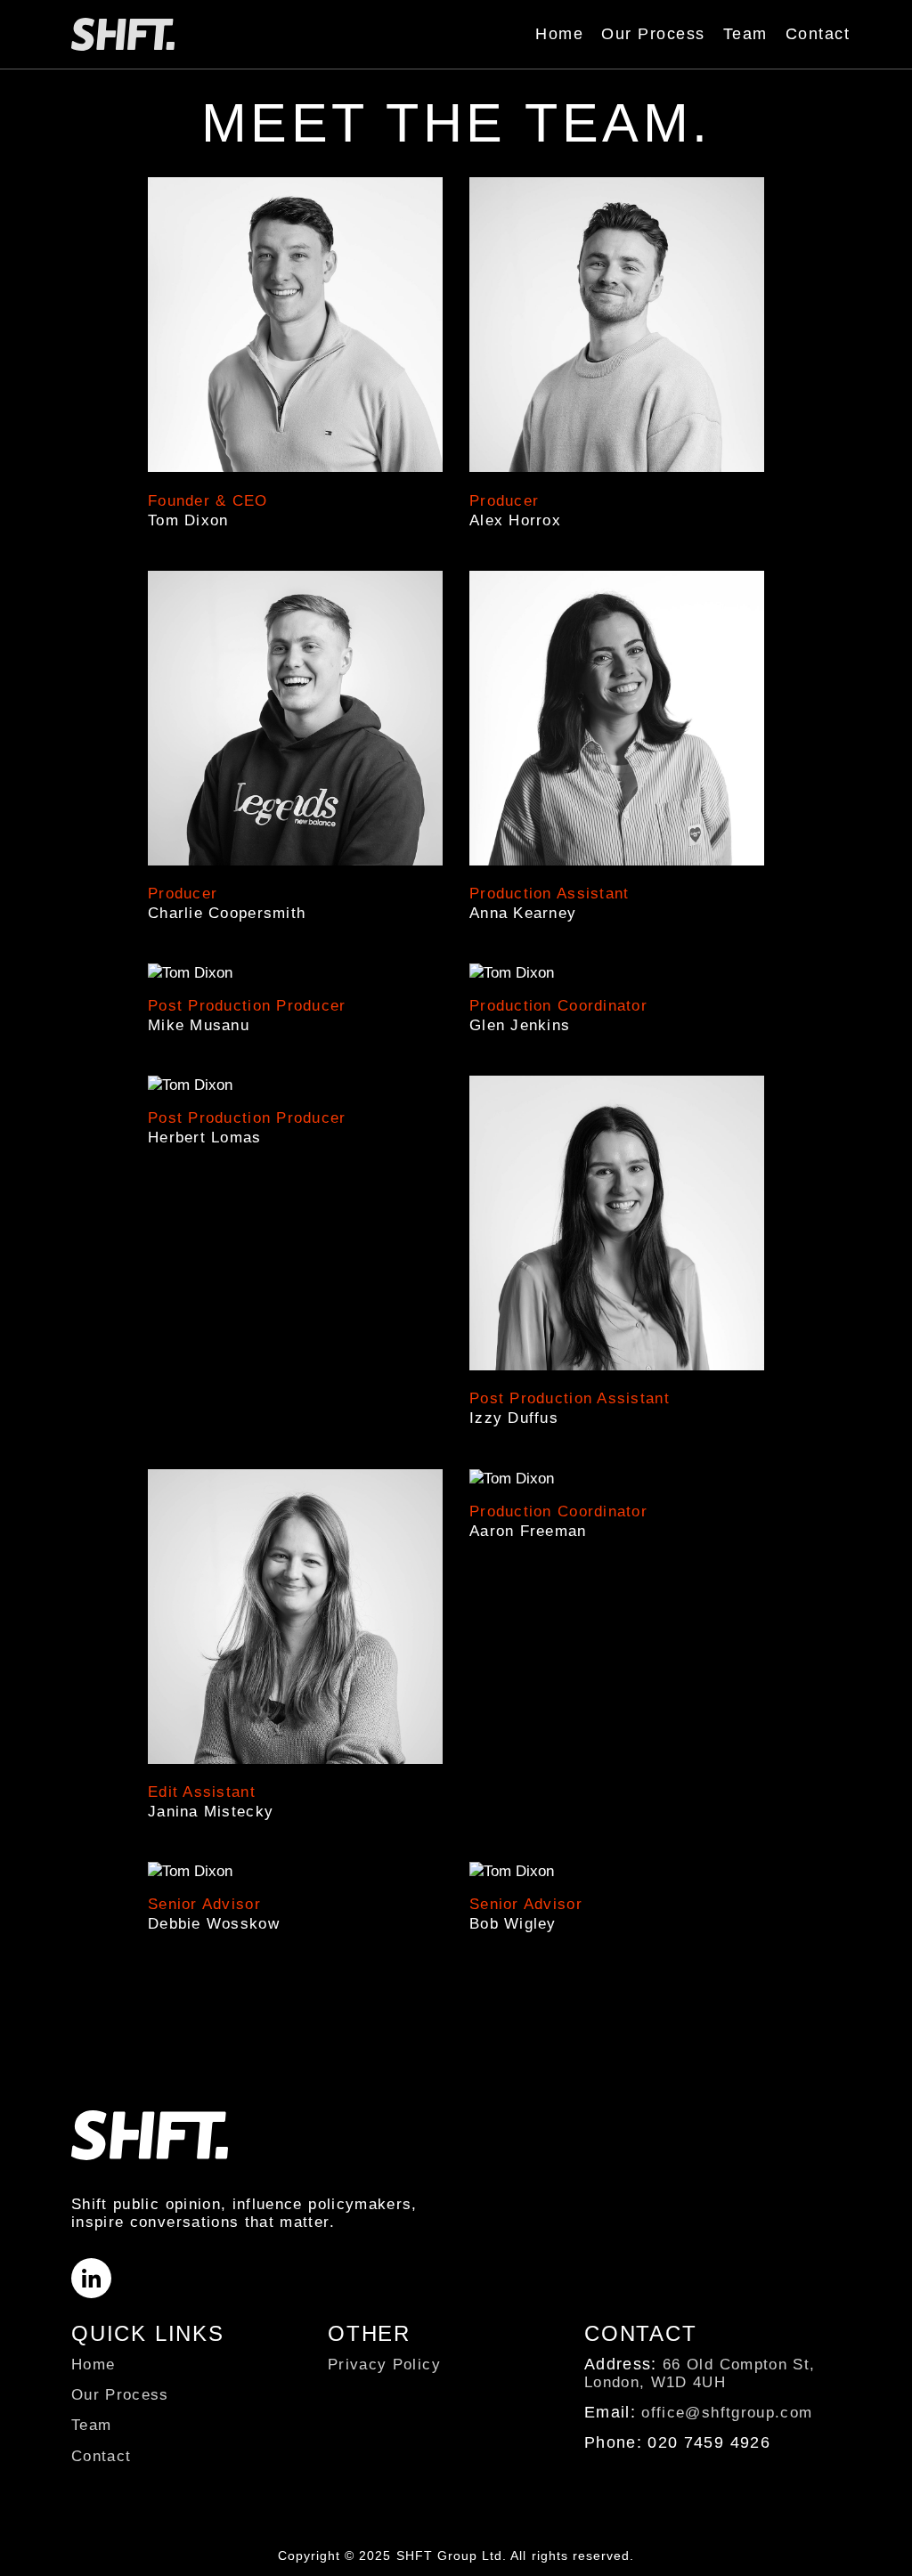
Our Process (653, 34)
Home (559, 34)
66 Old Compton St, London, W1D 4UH (700, 2373)
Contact (818, 34)
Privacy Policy (384, 2365)
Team (745, 34)
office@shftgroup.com (727, 2413)
